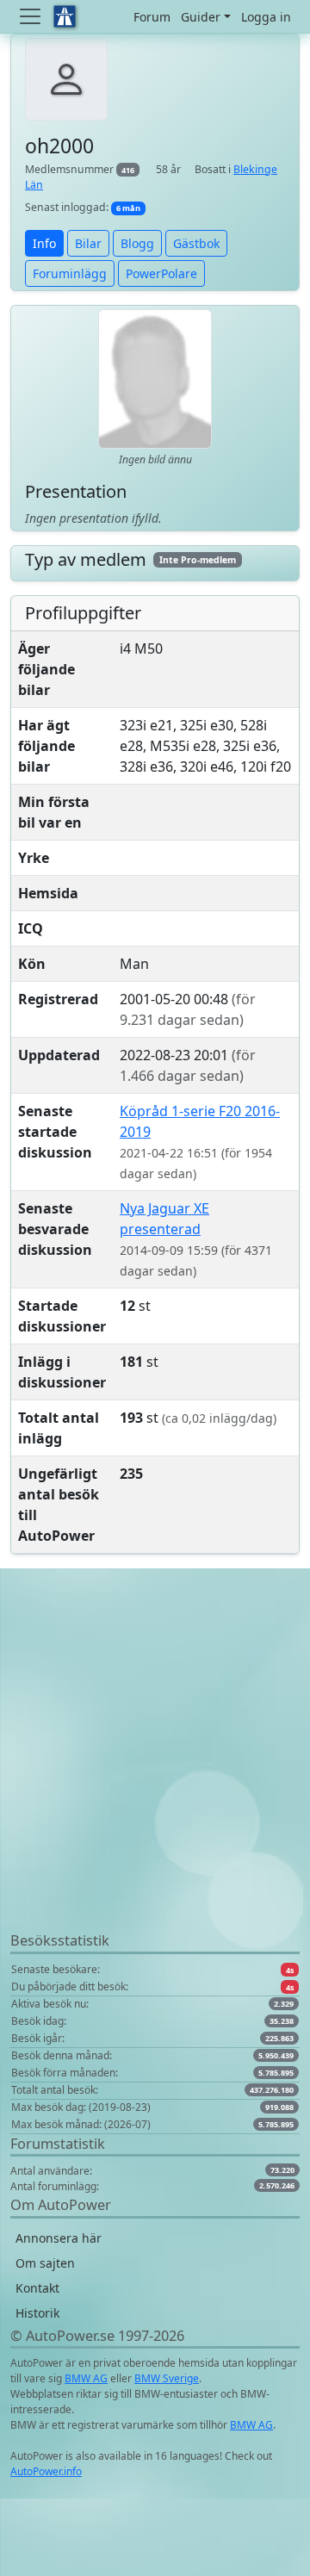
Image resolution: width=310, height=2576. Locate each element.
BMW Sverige (167, 2378)
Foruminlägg (70, 273)
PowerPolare (161, 273)
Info (44, 243)
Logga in (266, 17)
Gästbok (196, 243)
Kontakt (37, 2288)
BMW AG (86, 2378)
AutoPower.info (46, 2471)
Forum (152, 17)
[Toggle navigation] (32, 16)
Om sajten (45, 2263)
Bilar (88, 243)
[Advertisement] (155, 1775)
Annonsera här (59, 2238)
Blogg (137, 243)
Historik (37, 2313)
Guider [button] (201, 17)
